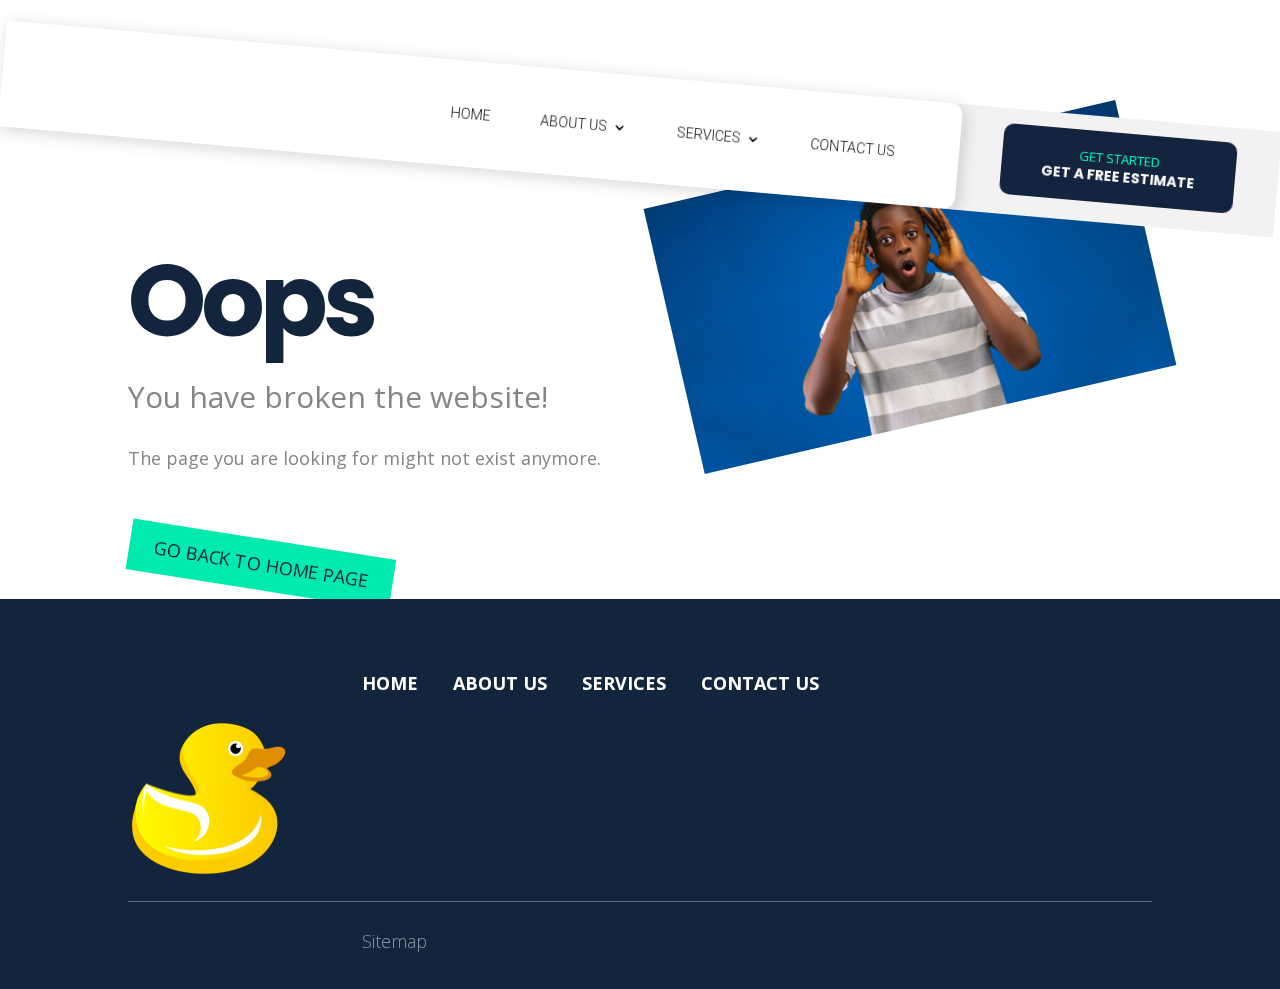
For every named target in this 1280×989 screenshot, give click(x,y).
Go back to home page (260, 564)
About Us (574, 123)
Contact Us (853, 147)
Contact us (760, 683)
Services (708, 135)
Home (470, 113)
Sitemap (394, 941)
